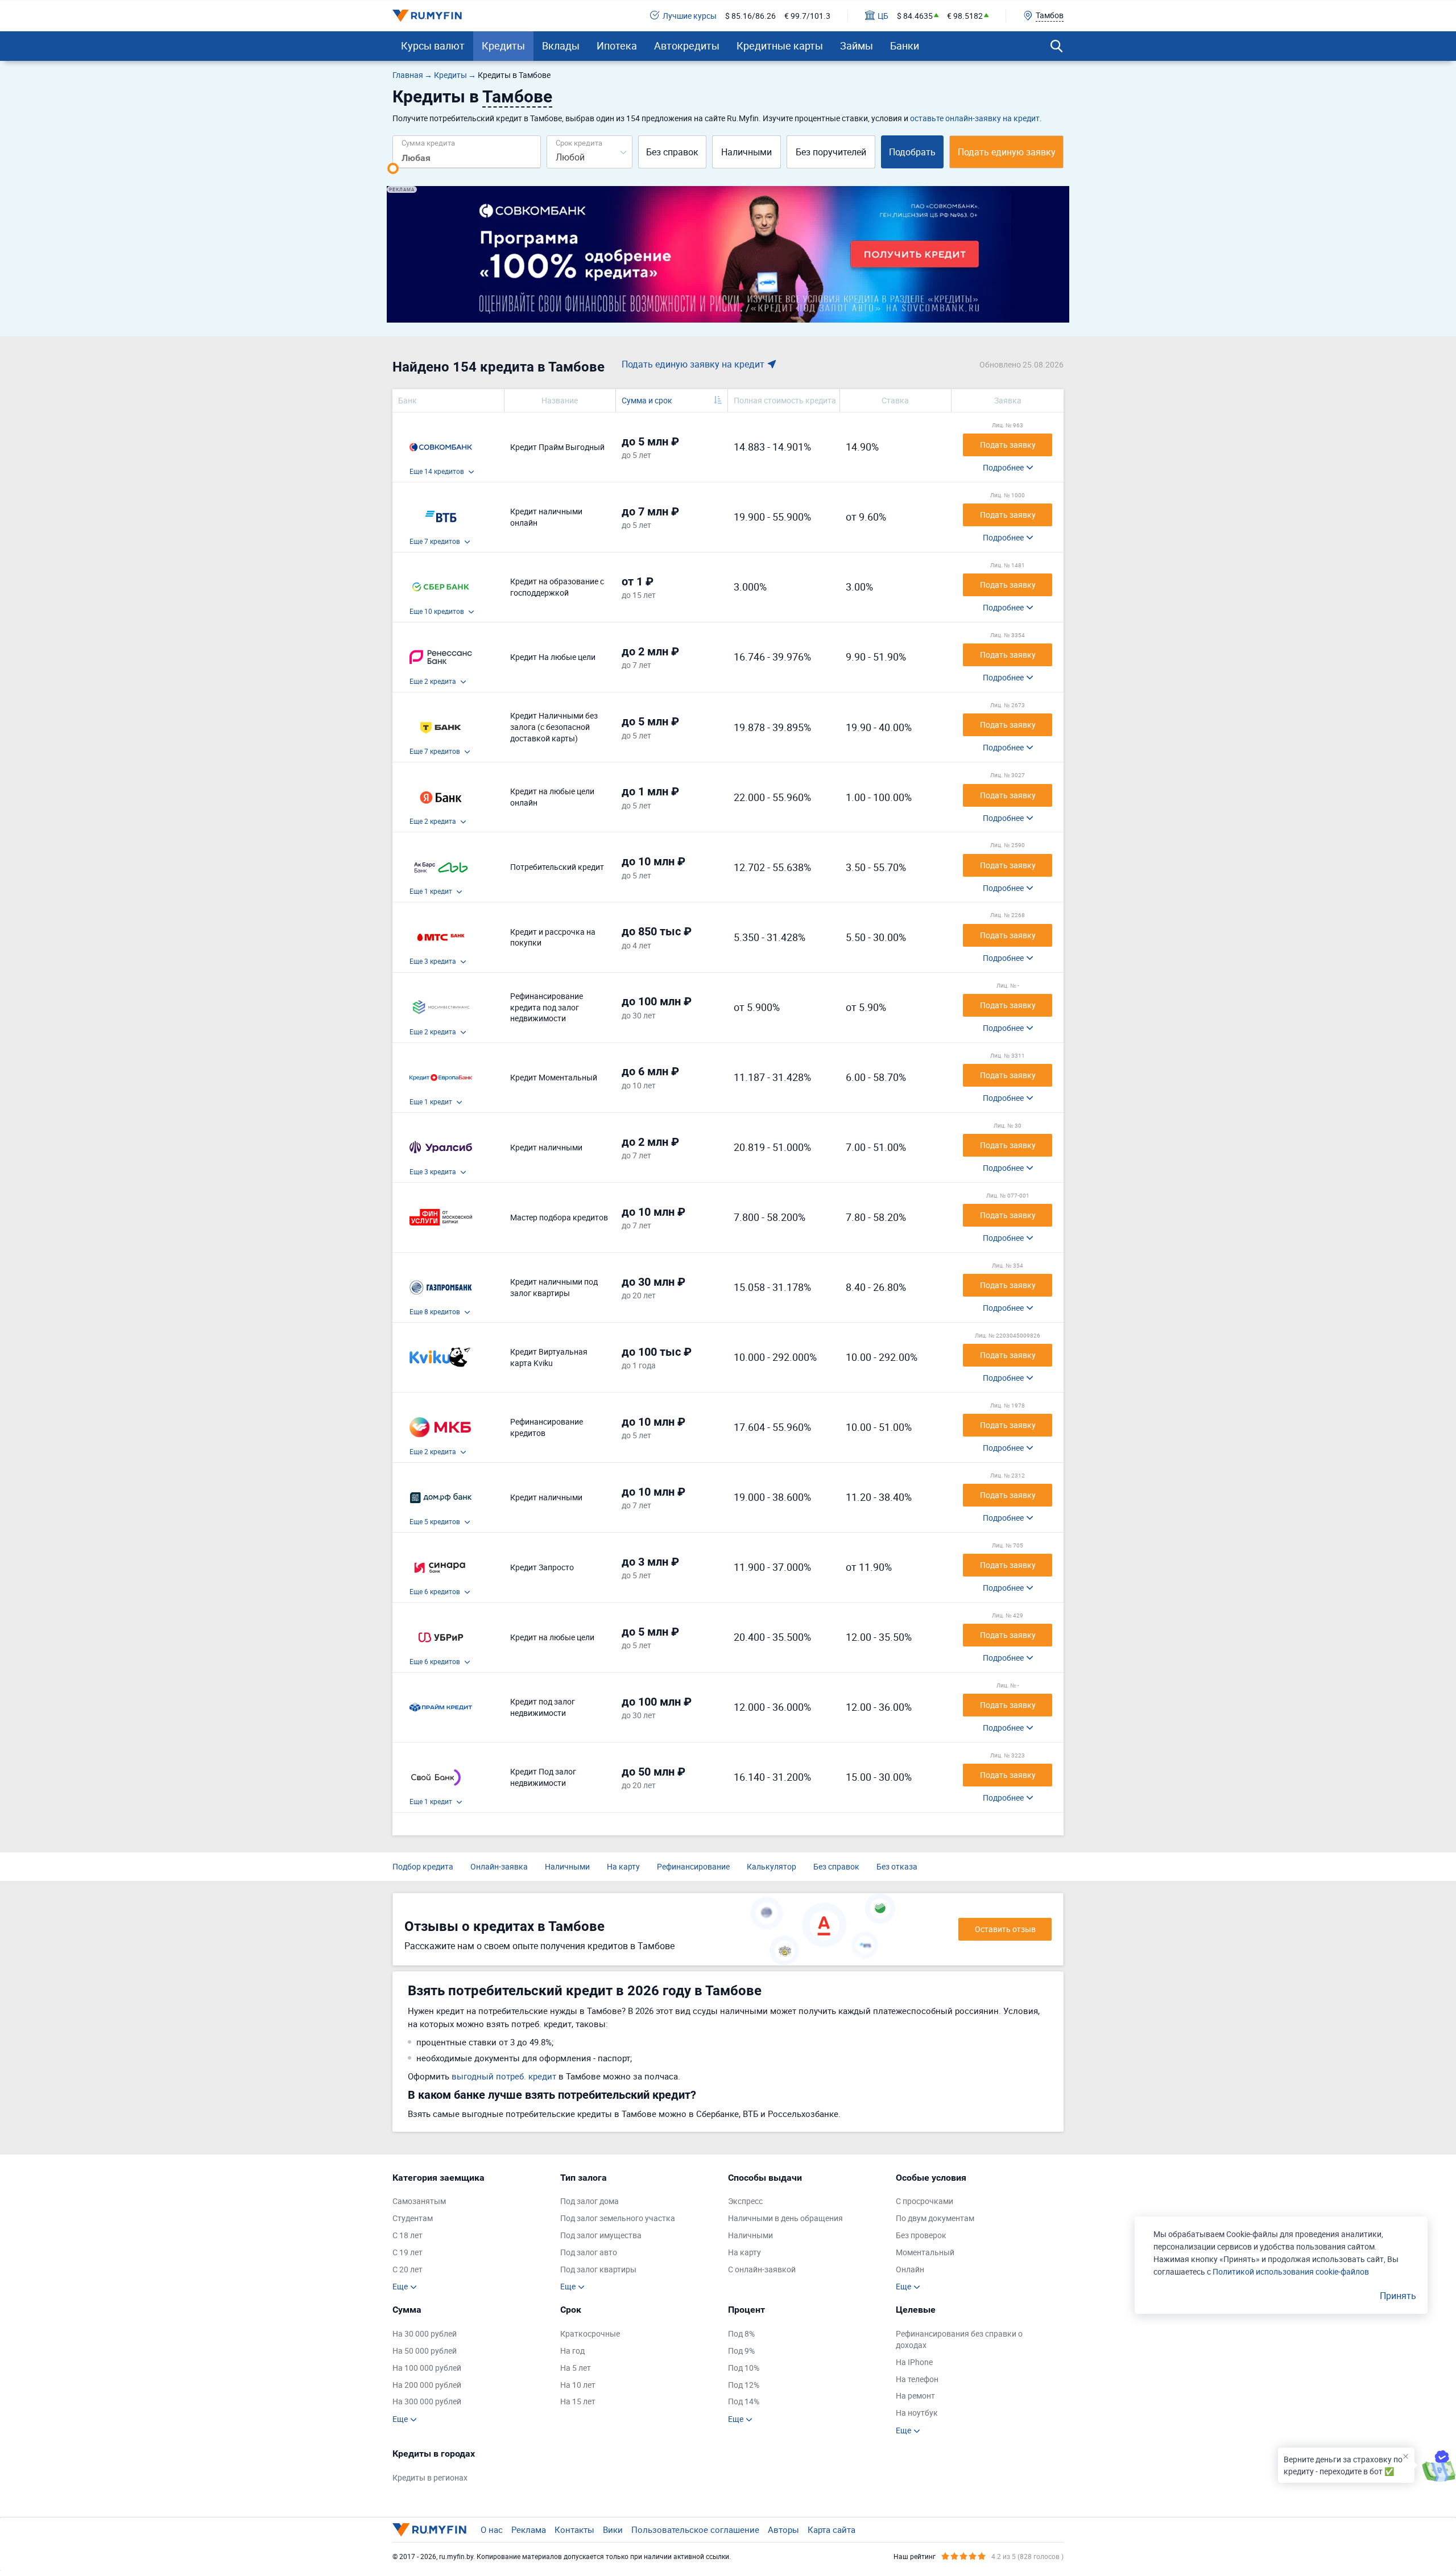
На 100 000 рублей (427, 2368)
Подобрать (912, 152)
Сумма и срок (647, 400)
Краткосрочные (590, 2333)
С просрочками (925, 2201)
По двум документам (935, 2218)
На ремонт (915, 2395)
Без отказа (897, 1866)
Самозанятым (419, 2201)
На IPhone (914, 2362)
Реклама (529, 2529)
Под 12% (744, 2385)
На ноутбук (917, 2413)
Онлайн (910, 2269)
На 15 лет (578, 2401)
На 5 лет (576, 2368)
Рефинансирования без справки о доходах (959, 2339)
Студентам (413, 2218)
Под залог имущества (601, 2235)
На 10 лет (578, 2385)
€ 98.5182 (965, 16)
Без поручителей (831, 152)
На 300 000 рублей (427, 2401)
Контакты (574, 2529)
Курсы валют (433, 46)
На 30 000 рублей (425, 2333)
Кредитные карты (780, 46)
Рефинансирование (693, 1866)
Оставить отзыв (1005, 1929)
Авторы (783, 2529)
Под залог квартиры (598, 2269)
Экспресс (745, 2201)
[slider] (393, 168)
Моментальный (925, 2252)
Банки (905, 46)
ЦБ (883, 16)
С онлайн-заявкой (762, 2269)
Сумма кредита (428, 143)
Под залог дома (590, 2201)
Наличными (746, 152)
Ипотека (617, 46)
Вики (613, 2529)
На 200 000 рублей (427, 2385)
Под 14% (744, 2401)
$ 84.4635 (915, 16)
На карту (623, 1866)
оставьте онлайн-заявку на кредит (975, 118)
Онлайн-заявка (499, 1866)
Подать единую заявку (1007, 152)
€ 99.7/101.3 (807, 16)
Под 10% (744, 2368)
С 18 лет (408, 2235)
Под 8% (741, 2333)
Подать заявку (1008, 445)
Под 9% (741, 2351)
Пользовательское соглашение (695, 2529)
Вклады (561, 46)
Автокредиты (687, 46)
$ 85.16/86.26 (750, 16)
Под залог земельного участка (618, 2218)
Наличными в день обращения (785, 2218)
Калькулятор (772, 1866)
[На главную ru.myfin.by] (429, 2529)
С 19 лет (408, 2252)
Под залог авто (589, 2252)
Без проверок (921, 2235)
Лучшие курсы (690, 16)
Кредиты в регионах (430, 2477)
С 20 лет (408, 2269)
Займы (857, 46)
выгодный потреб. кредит (504, 2076)
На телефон (917, 2379)
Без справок (672, 152)
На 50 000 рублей (425, 2351)
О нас (492, 2529)
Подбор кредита (423, 1866)
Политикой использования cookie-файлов (1291, 2271)
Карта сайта (832, 2529)
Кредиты (503, 46)
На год (572, 2351)
